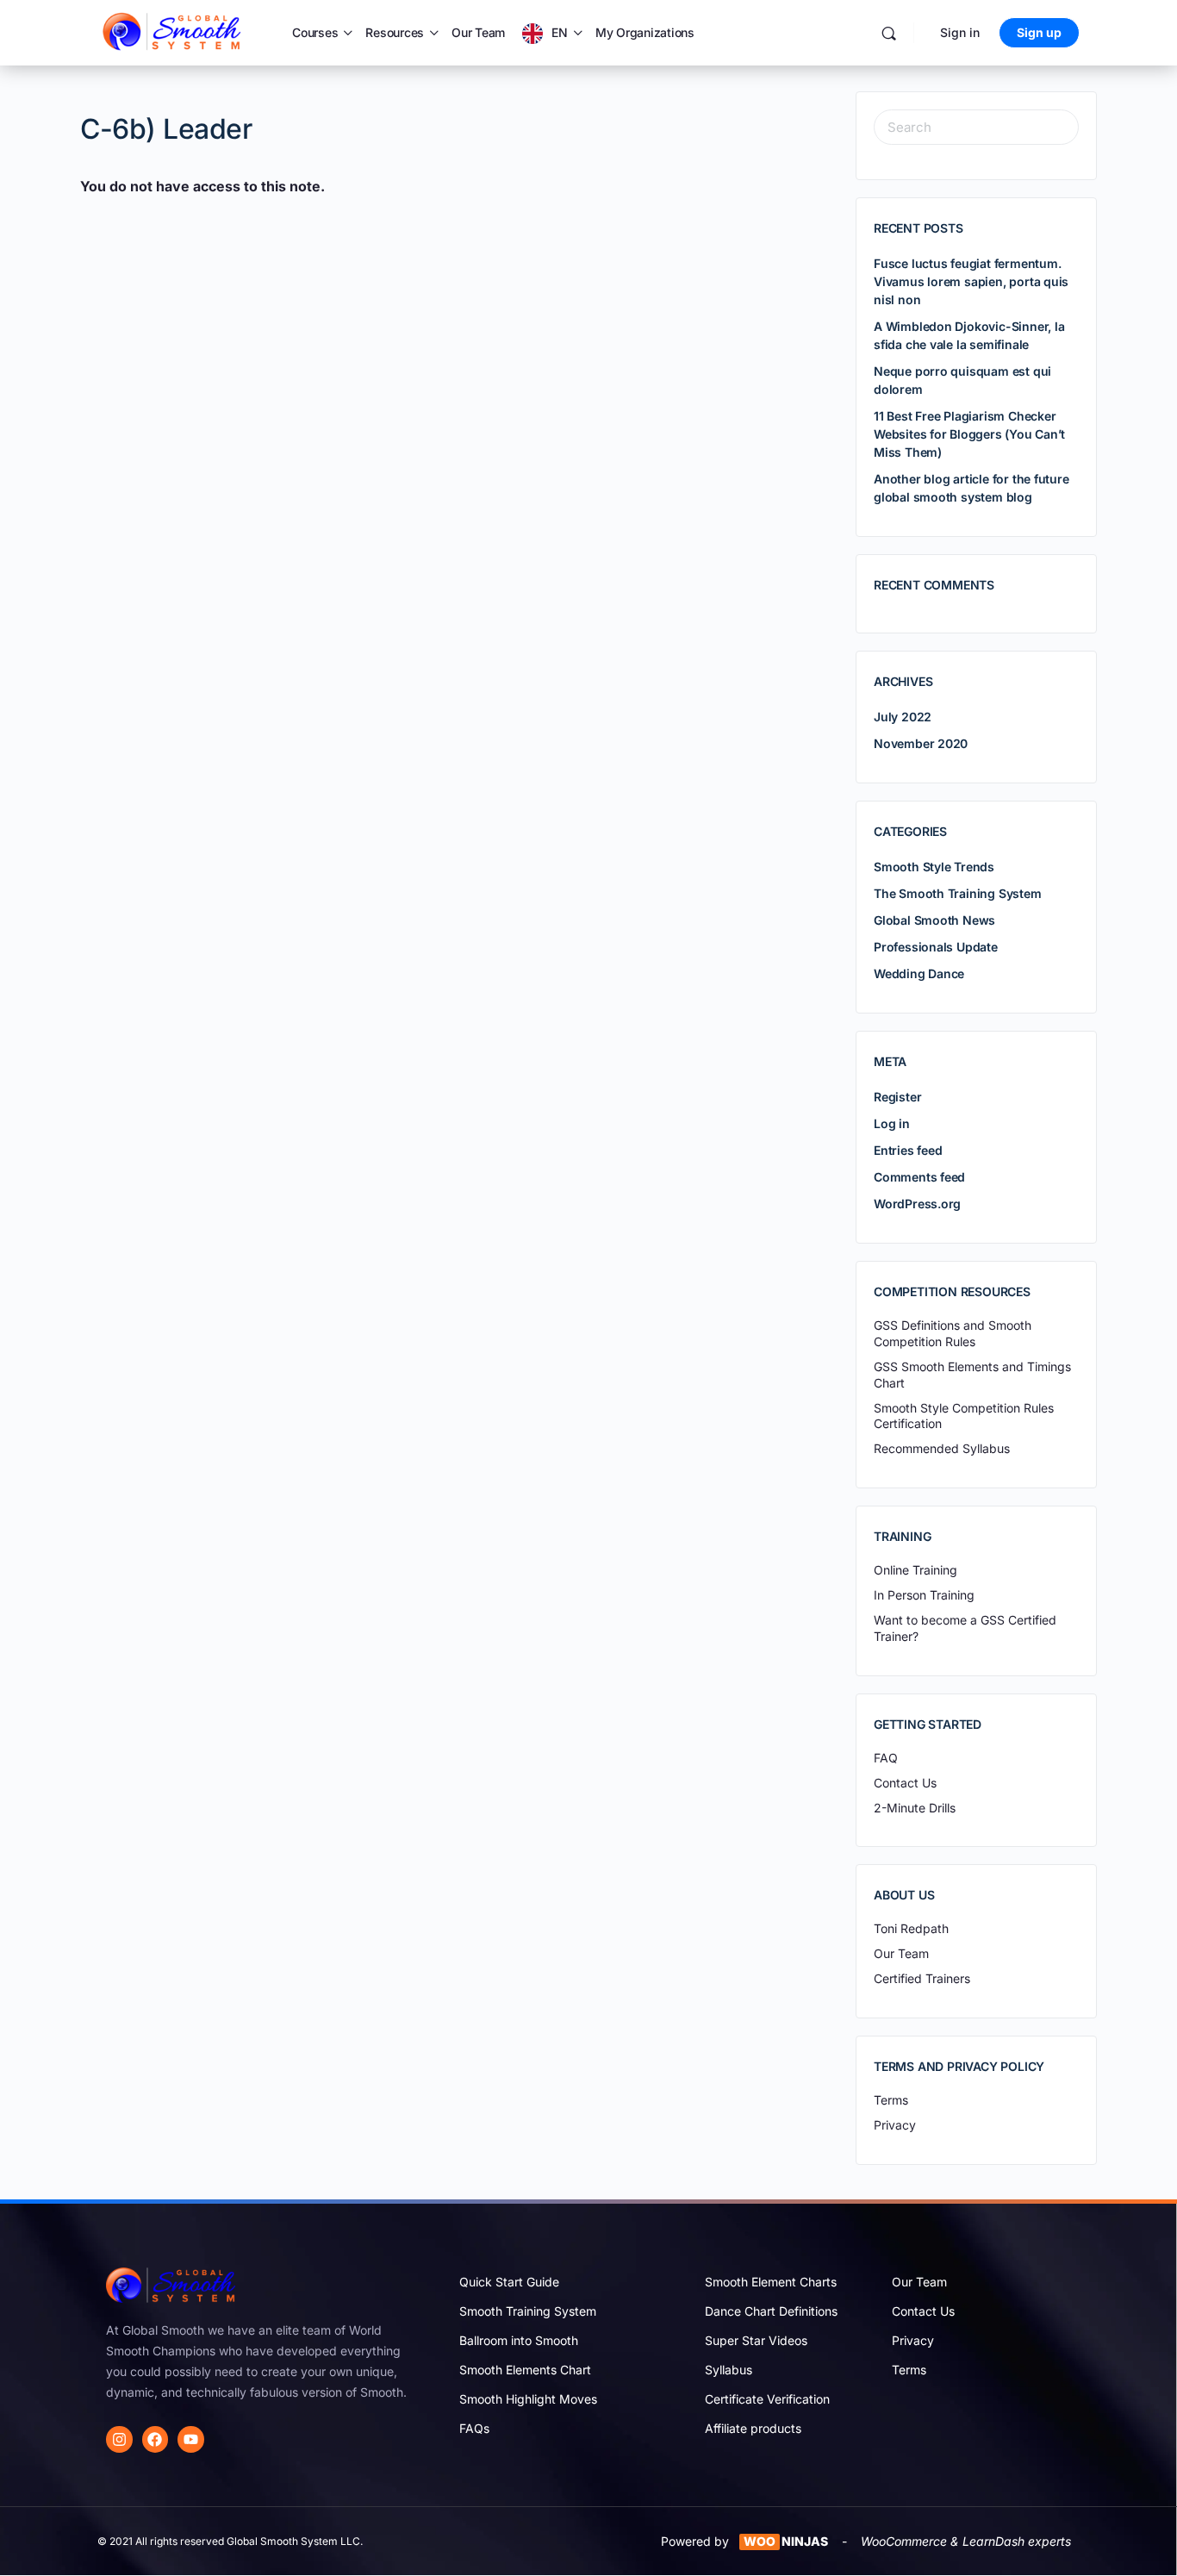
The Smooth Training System (958, 893)
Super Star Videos (756, 2340)
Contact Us (923, 2311)
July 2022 (903, 717)
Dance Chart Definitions (771, 2311)
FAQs (474, 2428)
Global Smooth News (934, 920)
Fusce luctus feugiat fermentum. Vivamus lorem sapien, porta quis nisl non (971, 281)
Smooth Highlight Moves (528, 2399)
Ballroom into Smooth (519, 2340)
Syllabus (729, 2370)
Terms (909, 2370)
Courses (315, 32)
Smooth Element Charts (771, 2282)
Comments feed (919, 1177)
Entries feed (908, 1150)
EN (560, 32)
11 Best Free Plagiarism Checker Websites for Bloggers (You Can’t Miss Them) (969, 434)
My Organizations (645, 32)
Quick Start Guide (509, 2282)
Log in (892, 1123)
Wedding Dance (919, 973)
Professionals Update (936, 947)
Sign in (960, 32)
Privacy (913, 2340)
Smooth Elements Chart (525, 2370)
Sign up (1039, 32)
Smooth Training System (528, 2311)
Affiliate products (753, 2428)
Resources (395, 32)
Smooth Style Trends (934, 867)
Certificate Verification (767, 2399)
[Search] (889, 33)
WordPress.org (917, 1204)
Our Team (478, 32)
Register (897, 1097)
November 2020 (921, 743)
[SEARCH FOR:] (976, 127)
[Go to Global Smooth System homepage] (173, 31)
